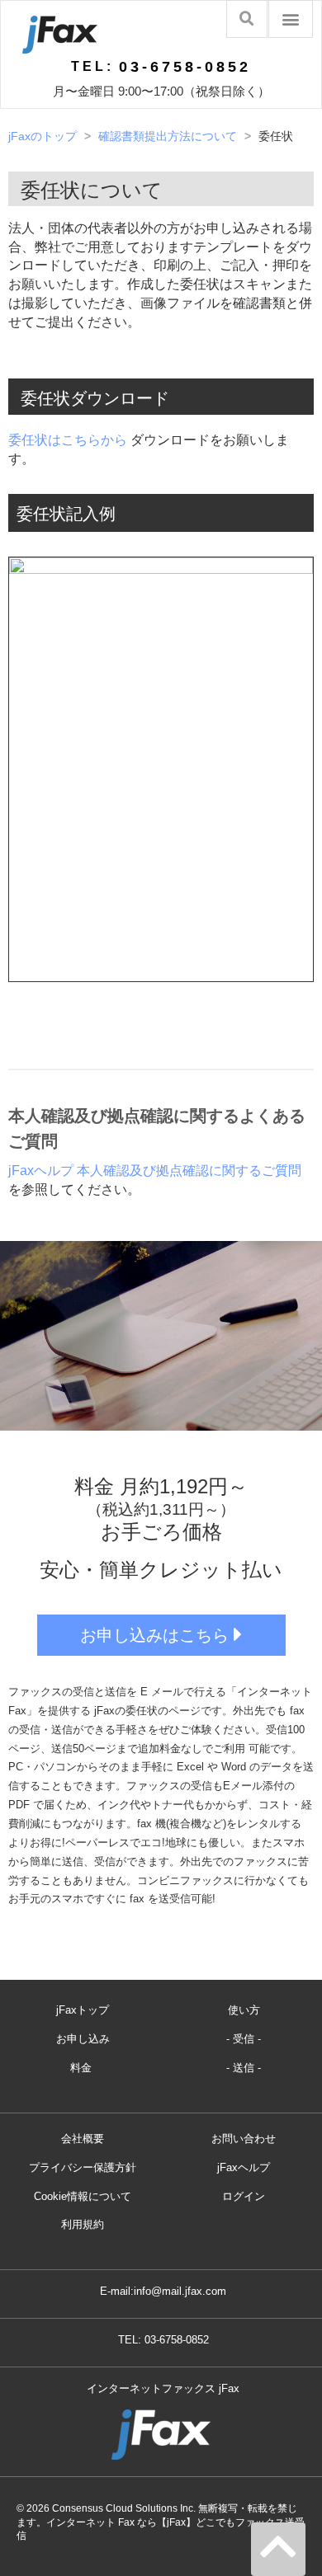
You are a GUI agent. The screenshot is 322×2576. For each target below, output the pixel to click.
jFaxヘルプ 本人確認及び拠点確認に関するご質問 (155, 1170)
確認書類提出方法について (168, 136)
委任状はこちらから (68, 440)
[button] (291, 19)
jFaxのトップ (43, 136)
